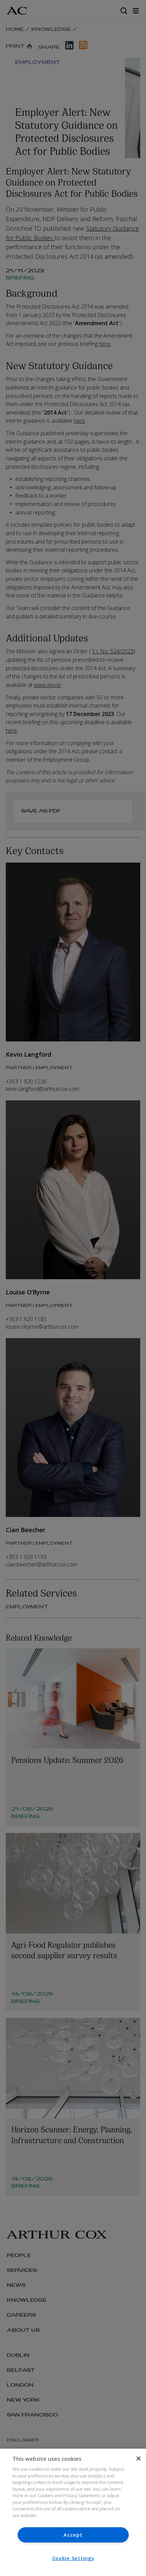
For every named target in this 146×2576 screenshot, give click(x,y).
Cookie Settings (73, 2558)
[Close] (139, 2458)
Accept (73, 2535)
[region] (73, 2512)
